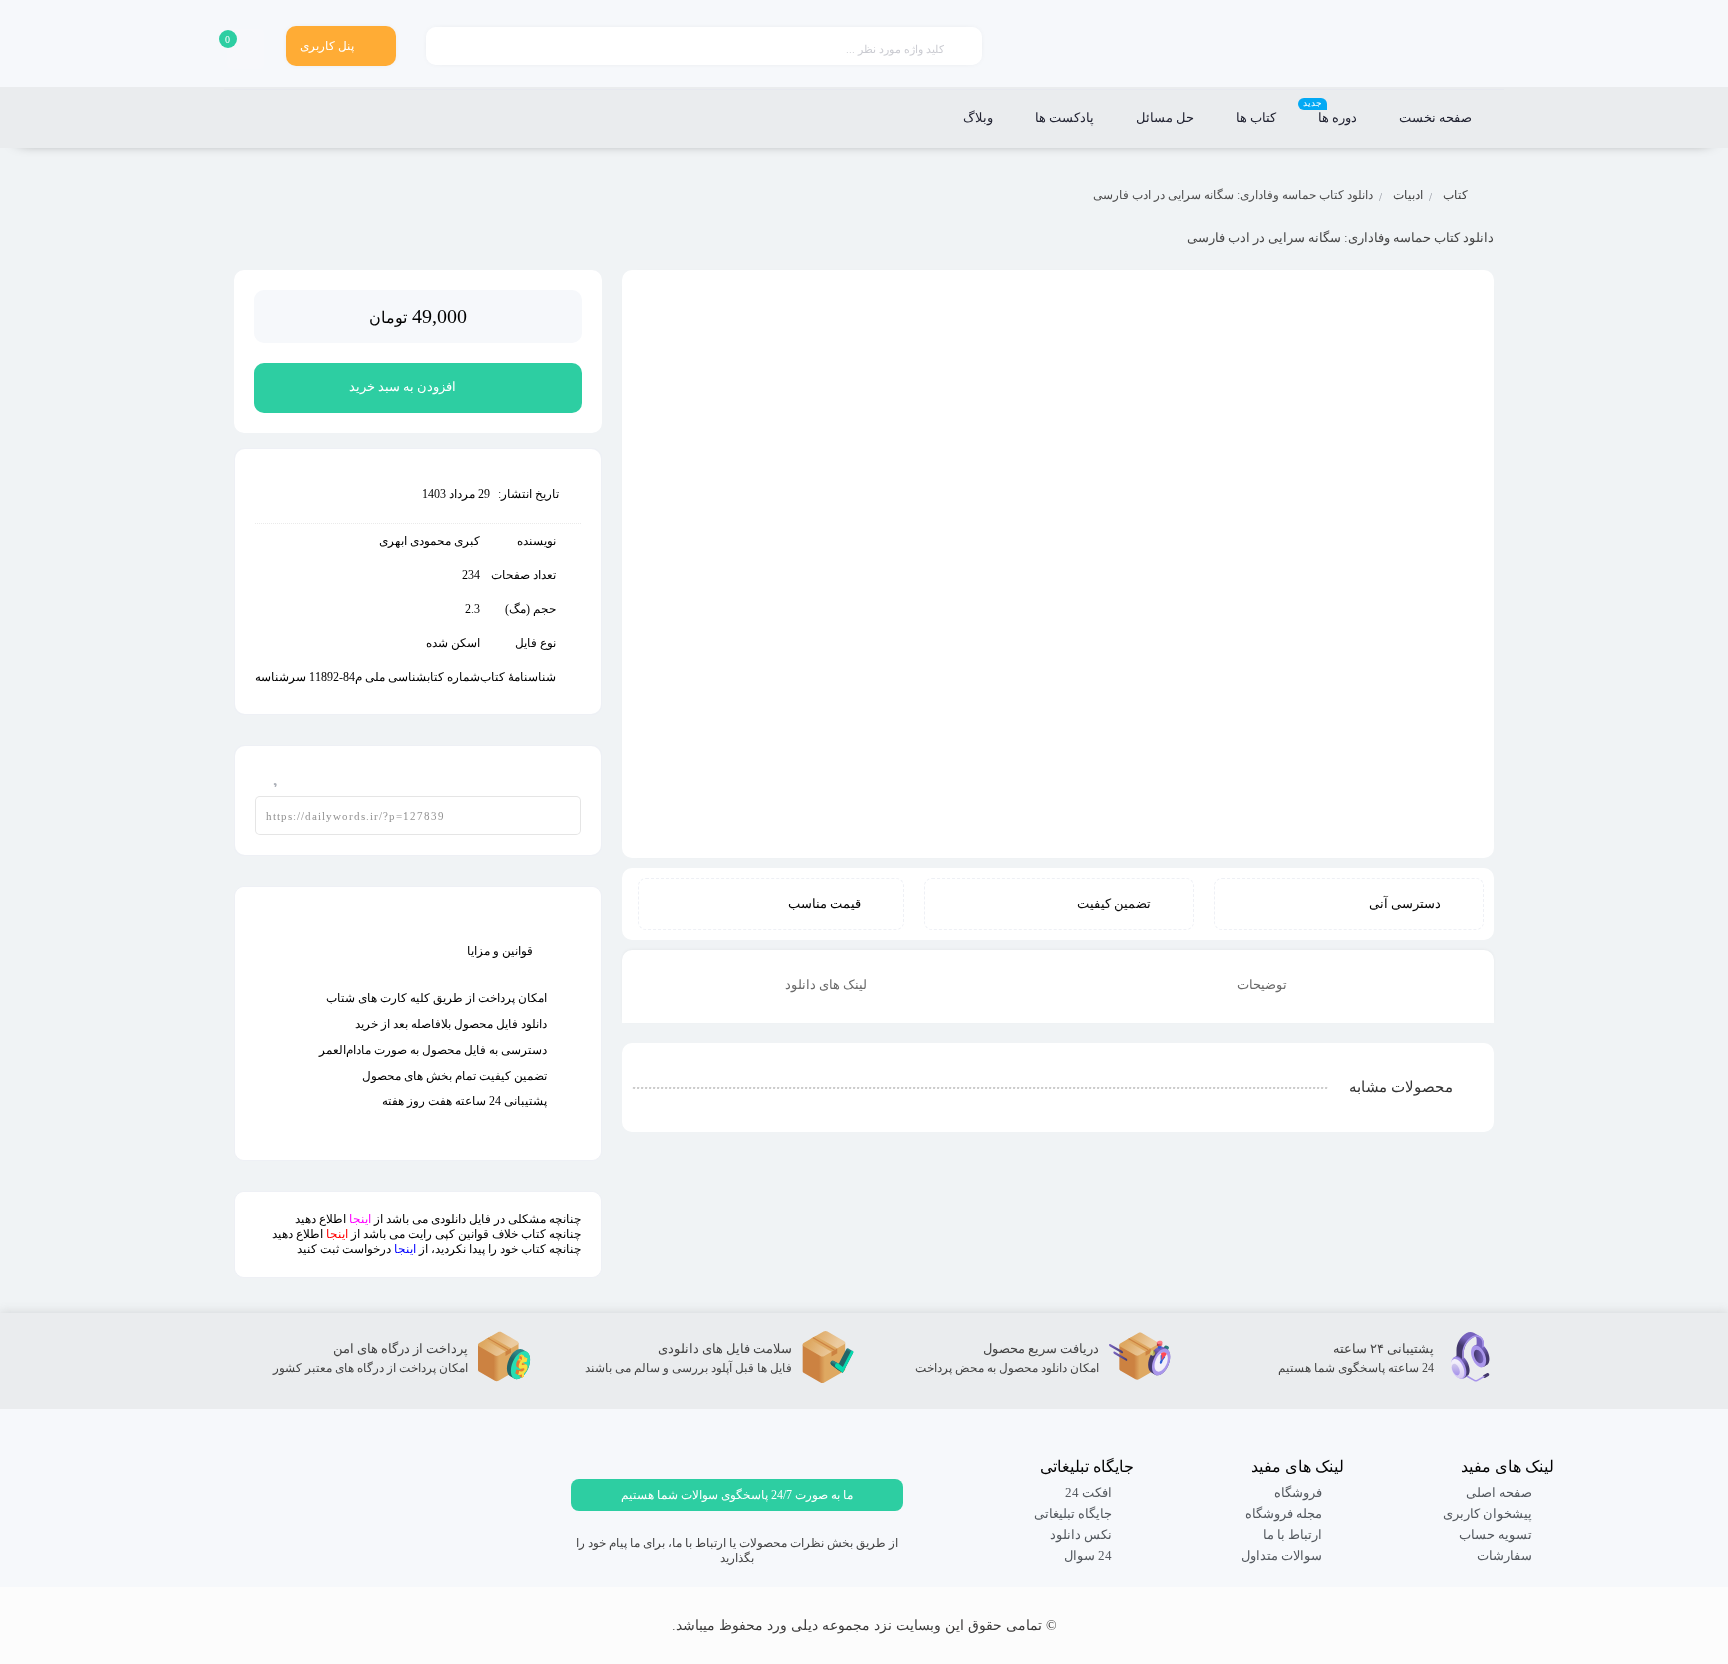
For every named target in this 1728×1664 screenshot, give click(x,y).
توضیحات (1263, 984)
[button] (737, 1495)
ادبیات (1408, 195)
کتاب (1455, 195)
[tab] (1276, 986)
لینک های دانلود (827, 984)
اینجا (360, 1219)
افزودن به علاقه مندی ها (269, 772)
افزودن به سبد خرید (402, 386)
